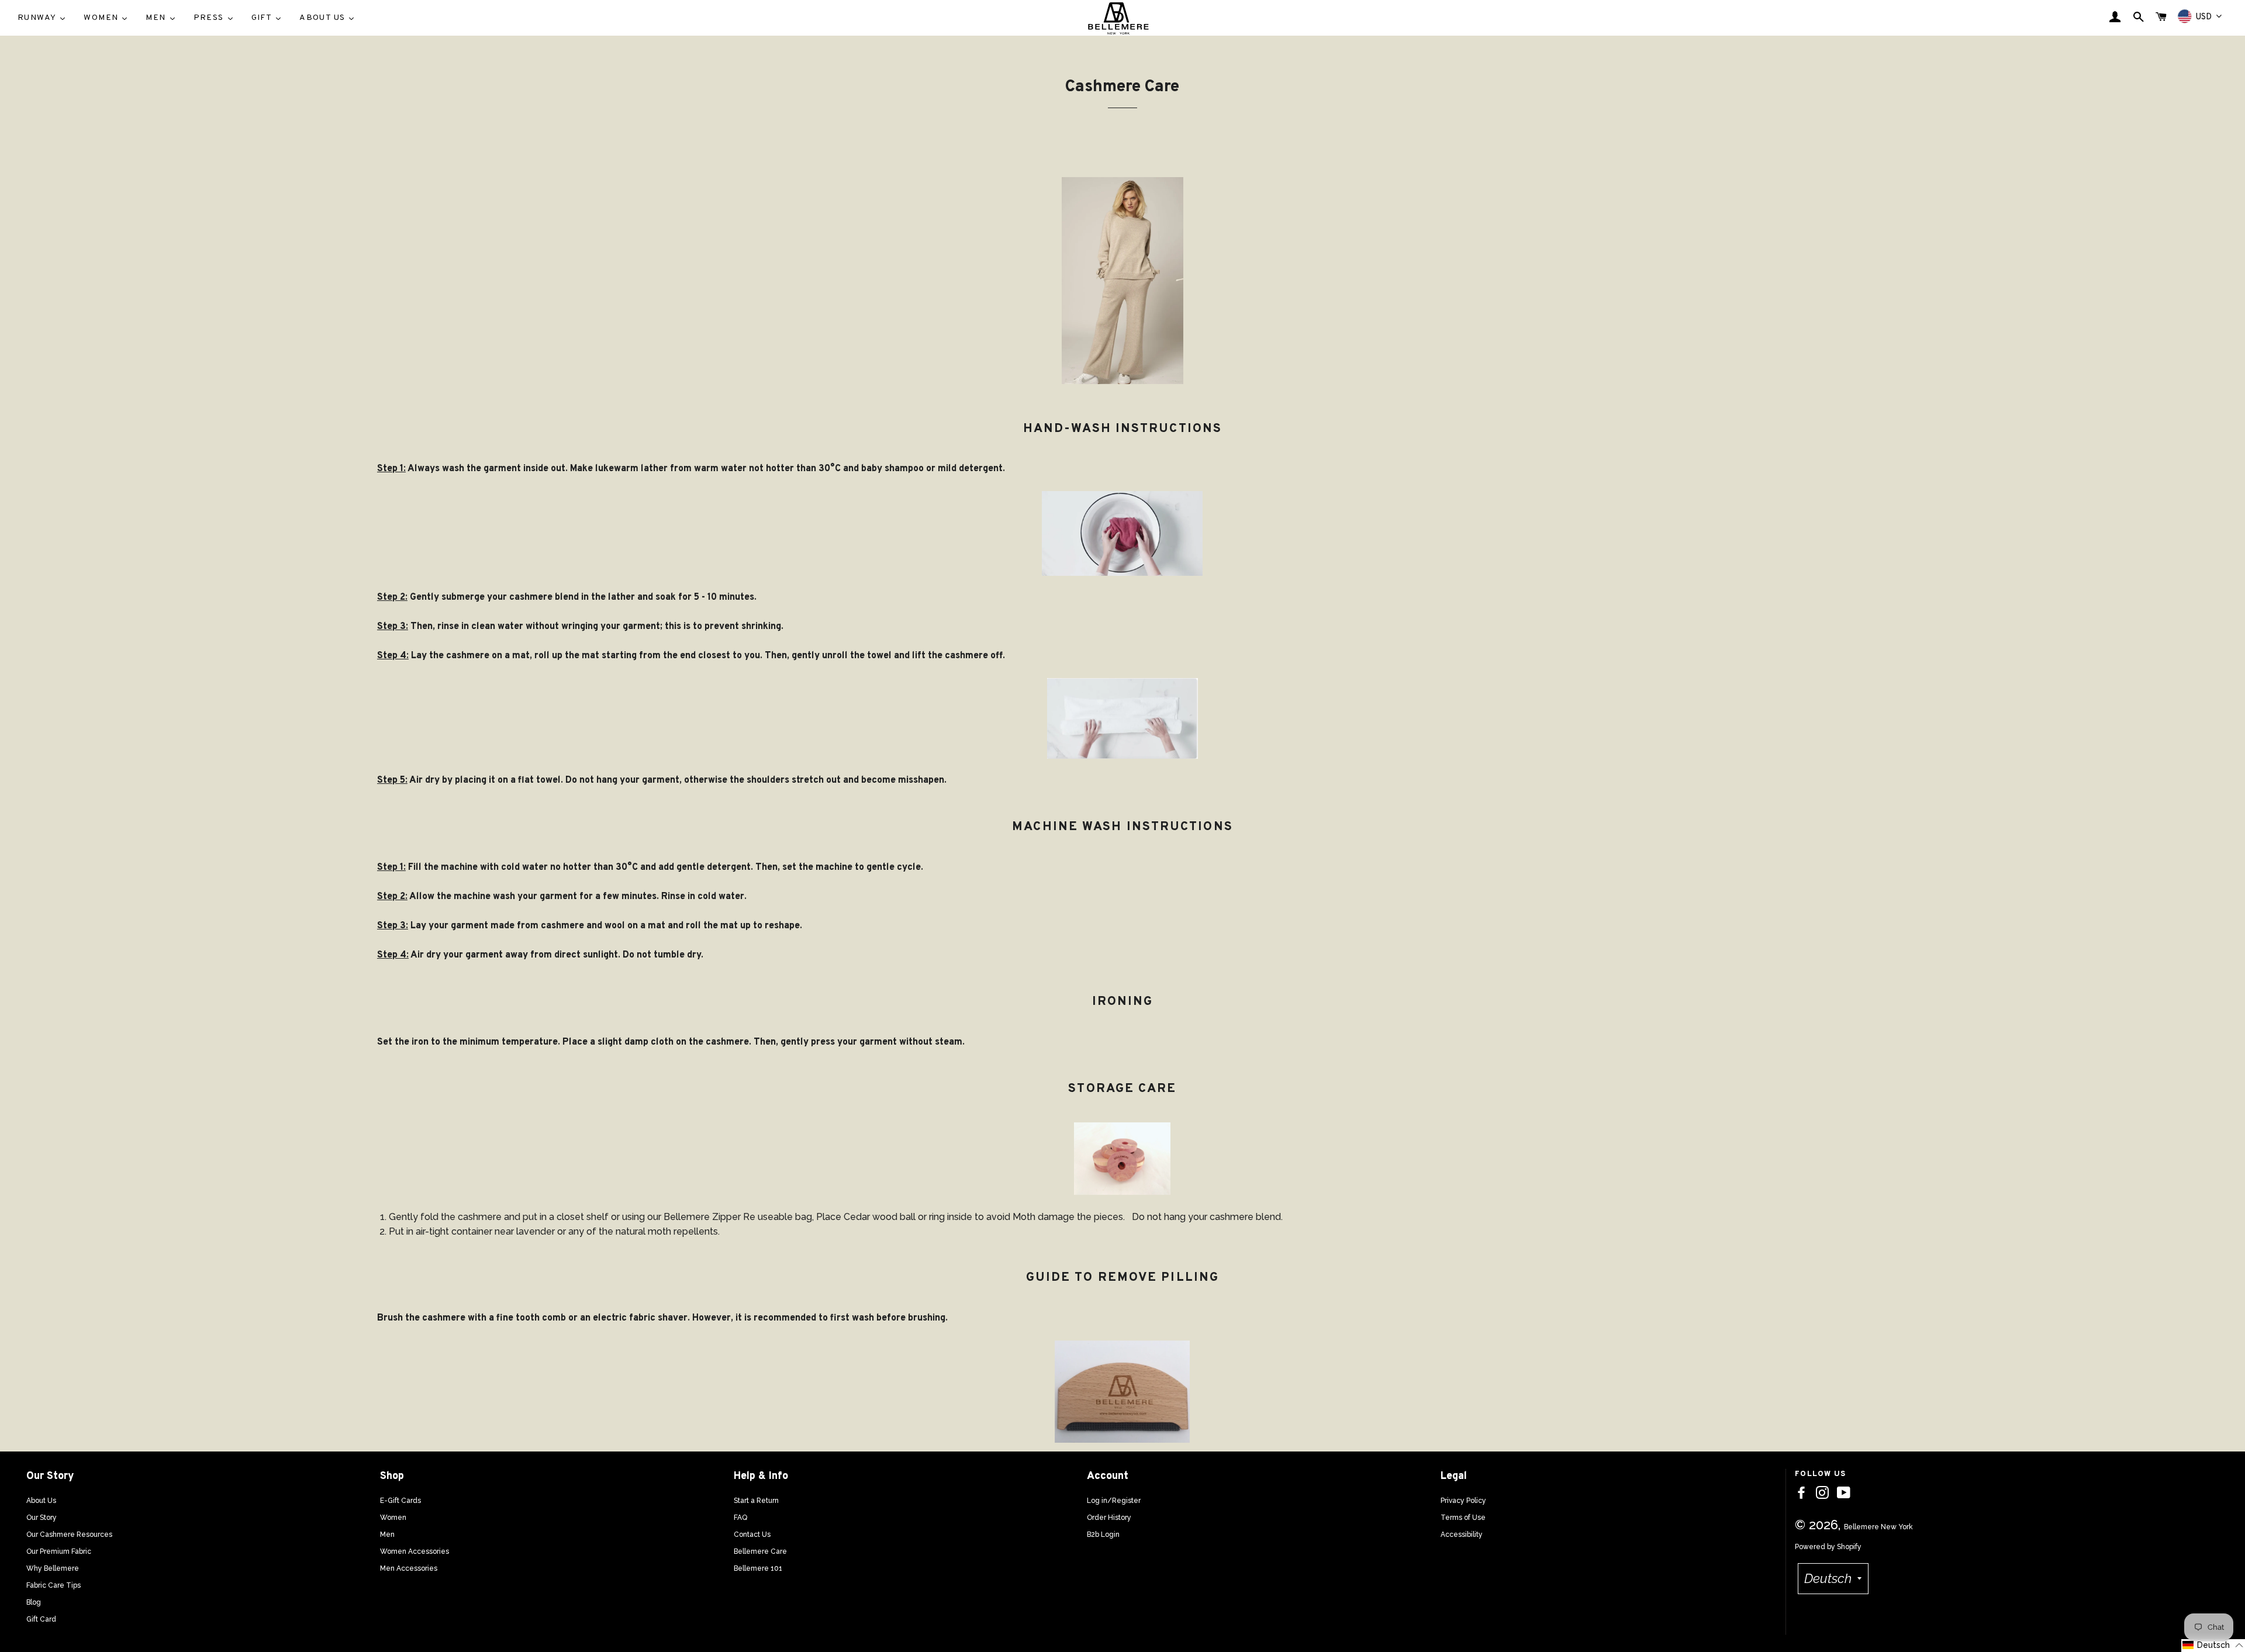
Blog (34, 1602)
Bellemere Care (760, 1551)
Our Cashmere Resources (69, 1535)
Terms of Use (1463, 1518)
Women (393, 1518)
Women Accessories (415, 1551)
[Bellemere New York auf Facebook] (1801, 1493)
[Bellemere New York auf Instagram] (1822, 1493)
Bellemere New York (1878, 1527)
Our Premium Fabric (59, 1551)
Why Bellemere (53, 1568)
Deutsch (1828, 1578)
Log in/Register (1114, 1501)
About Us (41, 1501)
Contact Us (752, 1535)
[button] (2213, 1646)
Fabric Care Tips (53, 1585)
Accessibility (1462, 1535)
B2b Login (1103, 1535)
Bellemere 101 (758, 1568)
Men (387, 1535)
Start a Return (756, 1501)
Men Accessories (409, 1568)
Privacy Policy (1463, 1501)
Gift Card (41, 1619)
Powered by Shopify (1828, 1547)
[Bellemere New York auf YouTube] (1844, 1493)
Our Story (42, 1518)
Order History (1109, 1518)
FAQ (740, 1518)
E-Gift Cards (400, 1501)
